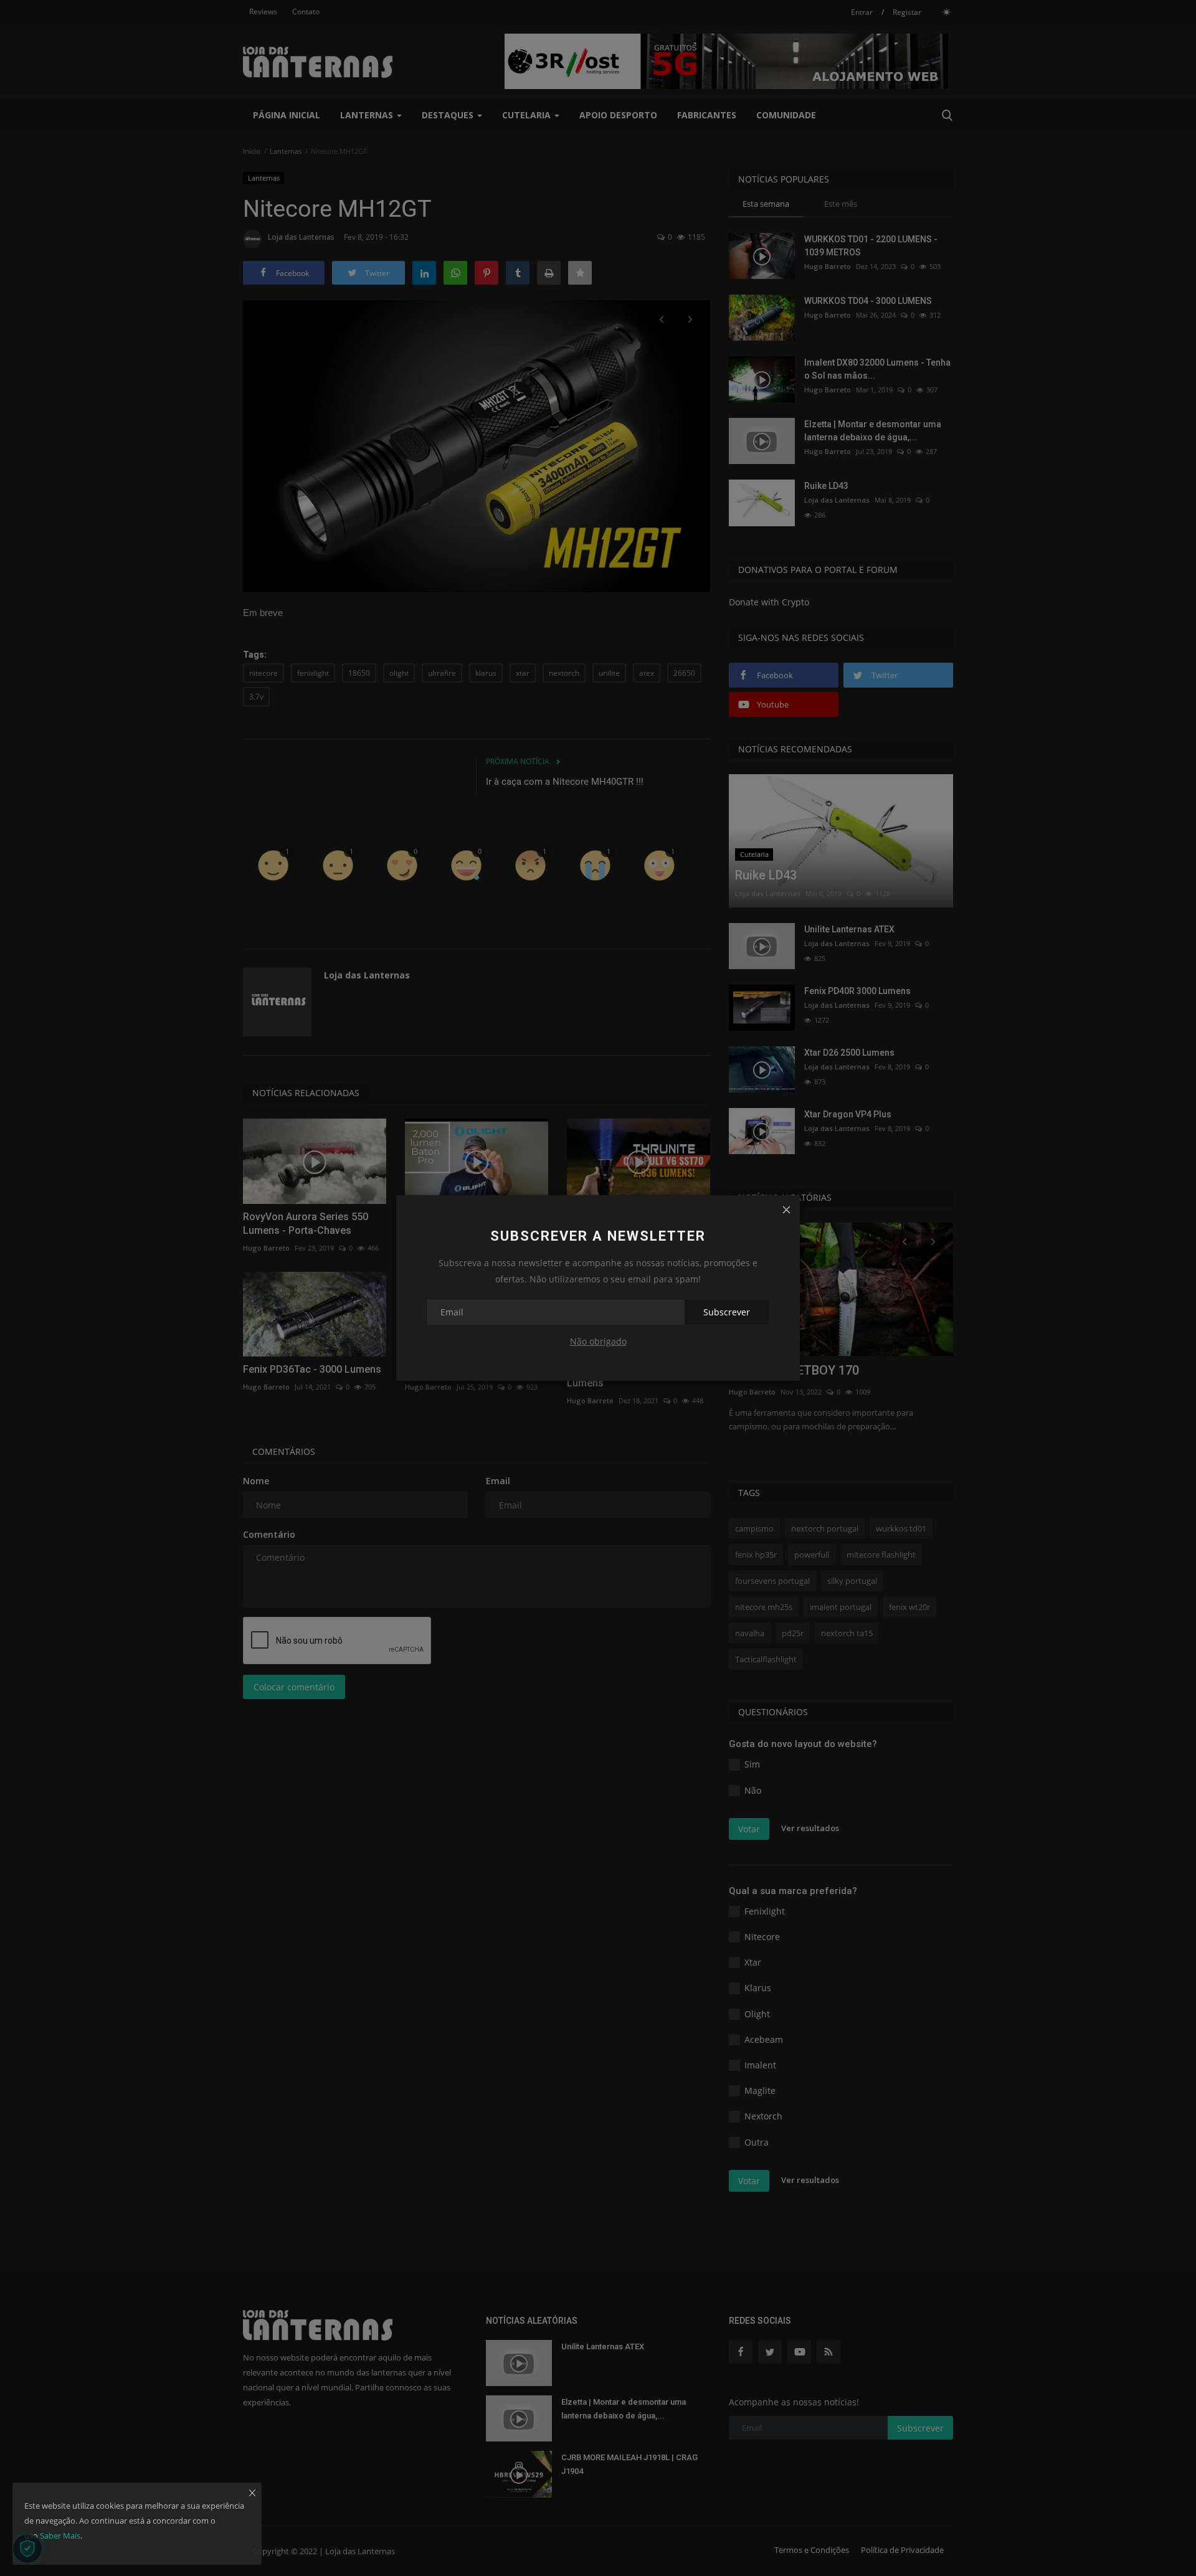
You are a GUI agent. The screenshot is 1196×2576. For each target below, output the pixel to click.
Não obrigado (598, 1341)
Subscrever (727, 1312)
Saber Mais (60, 2536)
